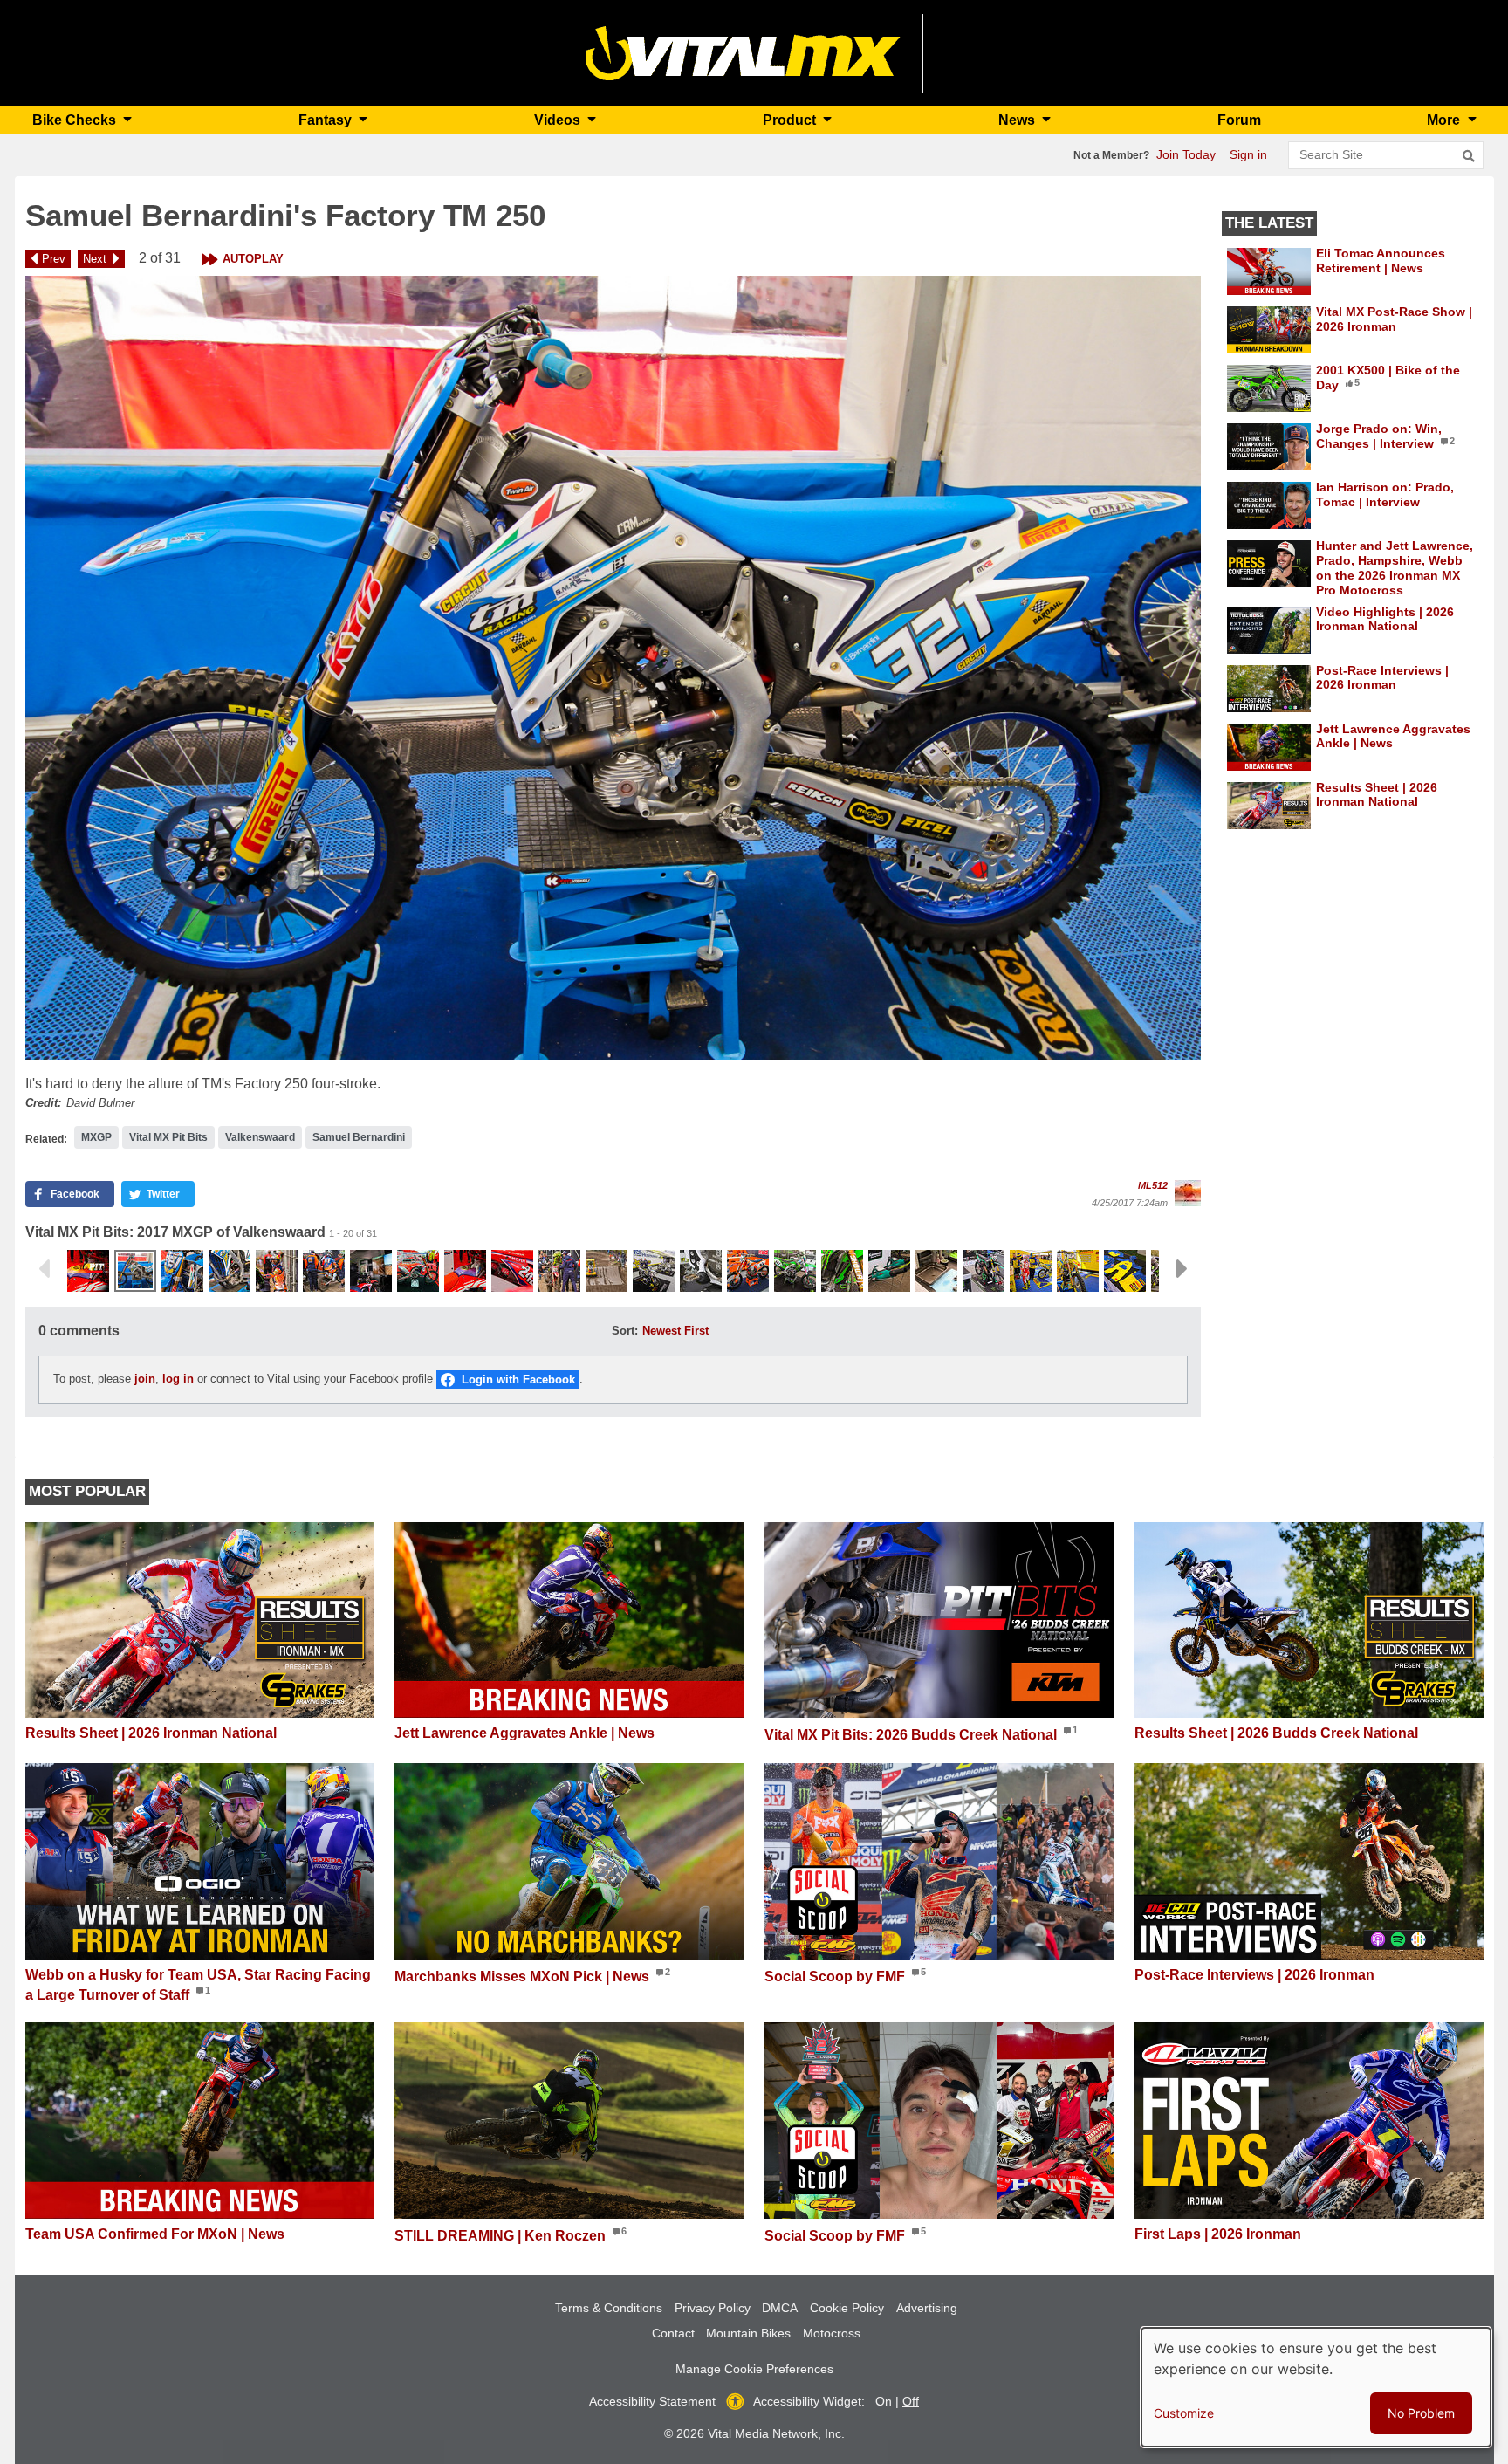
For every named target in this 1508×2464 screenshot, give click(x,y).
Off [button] (911, 2401)
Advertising (927, 2308)
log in (178, 1379)
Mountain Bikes (748, 2333)
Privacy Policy (713, 2308)
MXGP (96, 1137)
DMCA (780, 2308)
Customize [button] (1184, 2413)
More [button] (1445, 120)
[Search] (1469, 156)
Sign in (1248, 154)
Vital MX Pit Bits (168, 1137)
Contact (673, 2333)
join (145, 1379)
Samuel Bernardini (359, 1137)
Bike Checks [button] (76, 120)
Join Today (1186, 154)
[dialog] (1316, 2387)
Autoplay (253, 259)
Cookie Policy (847, 2308)
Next (95, 259)
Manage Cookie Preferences (754, 2369)
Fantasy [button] (327, 120)
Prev (54, 259)
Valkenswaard (260, 1137)
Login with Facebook (518, 1380)
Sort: (625, 1331)
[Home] (743, 52)
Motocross (832, 2333)
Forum (1239, 120)
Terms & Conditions (609, 2308)
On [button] (884, 2401)
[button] (613, 668)
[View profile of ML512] (1188, 1193)
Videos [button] (559, 120)
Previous (44, 1269)
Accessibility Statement (652, 2401)
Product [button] (791, 120)
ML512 (1153, 1185)
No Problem (1421, 2413)
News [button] (1018, 120)
